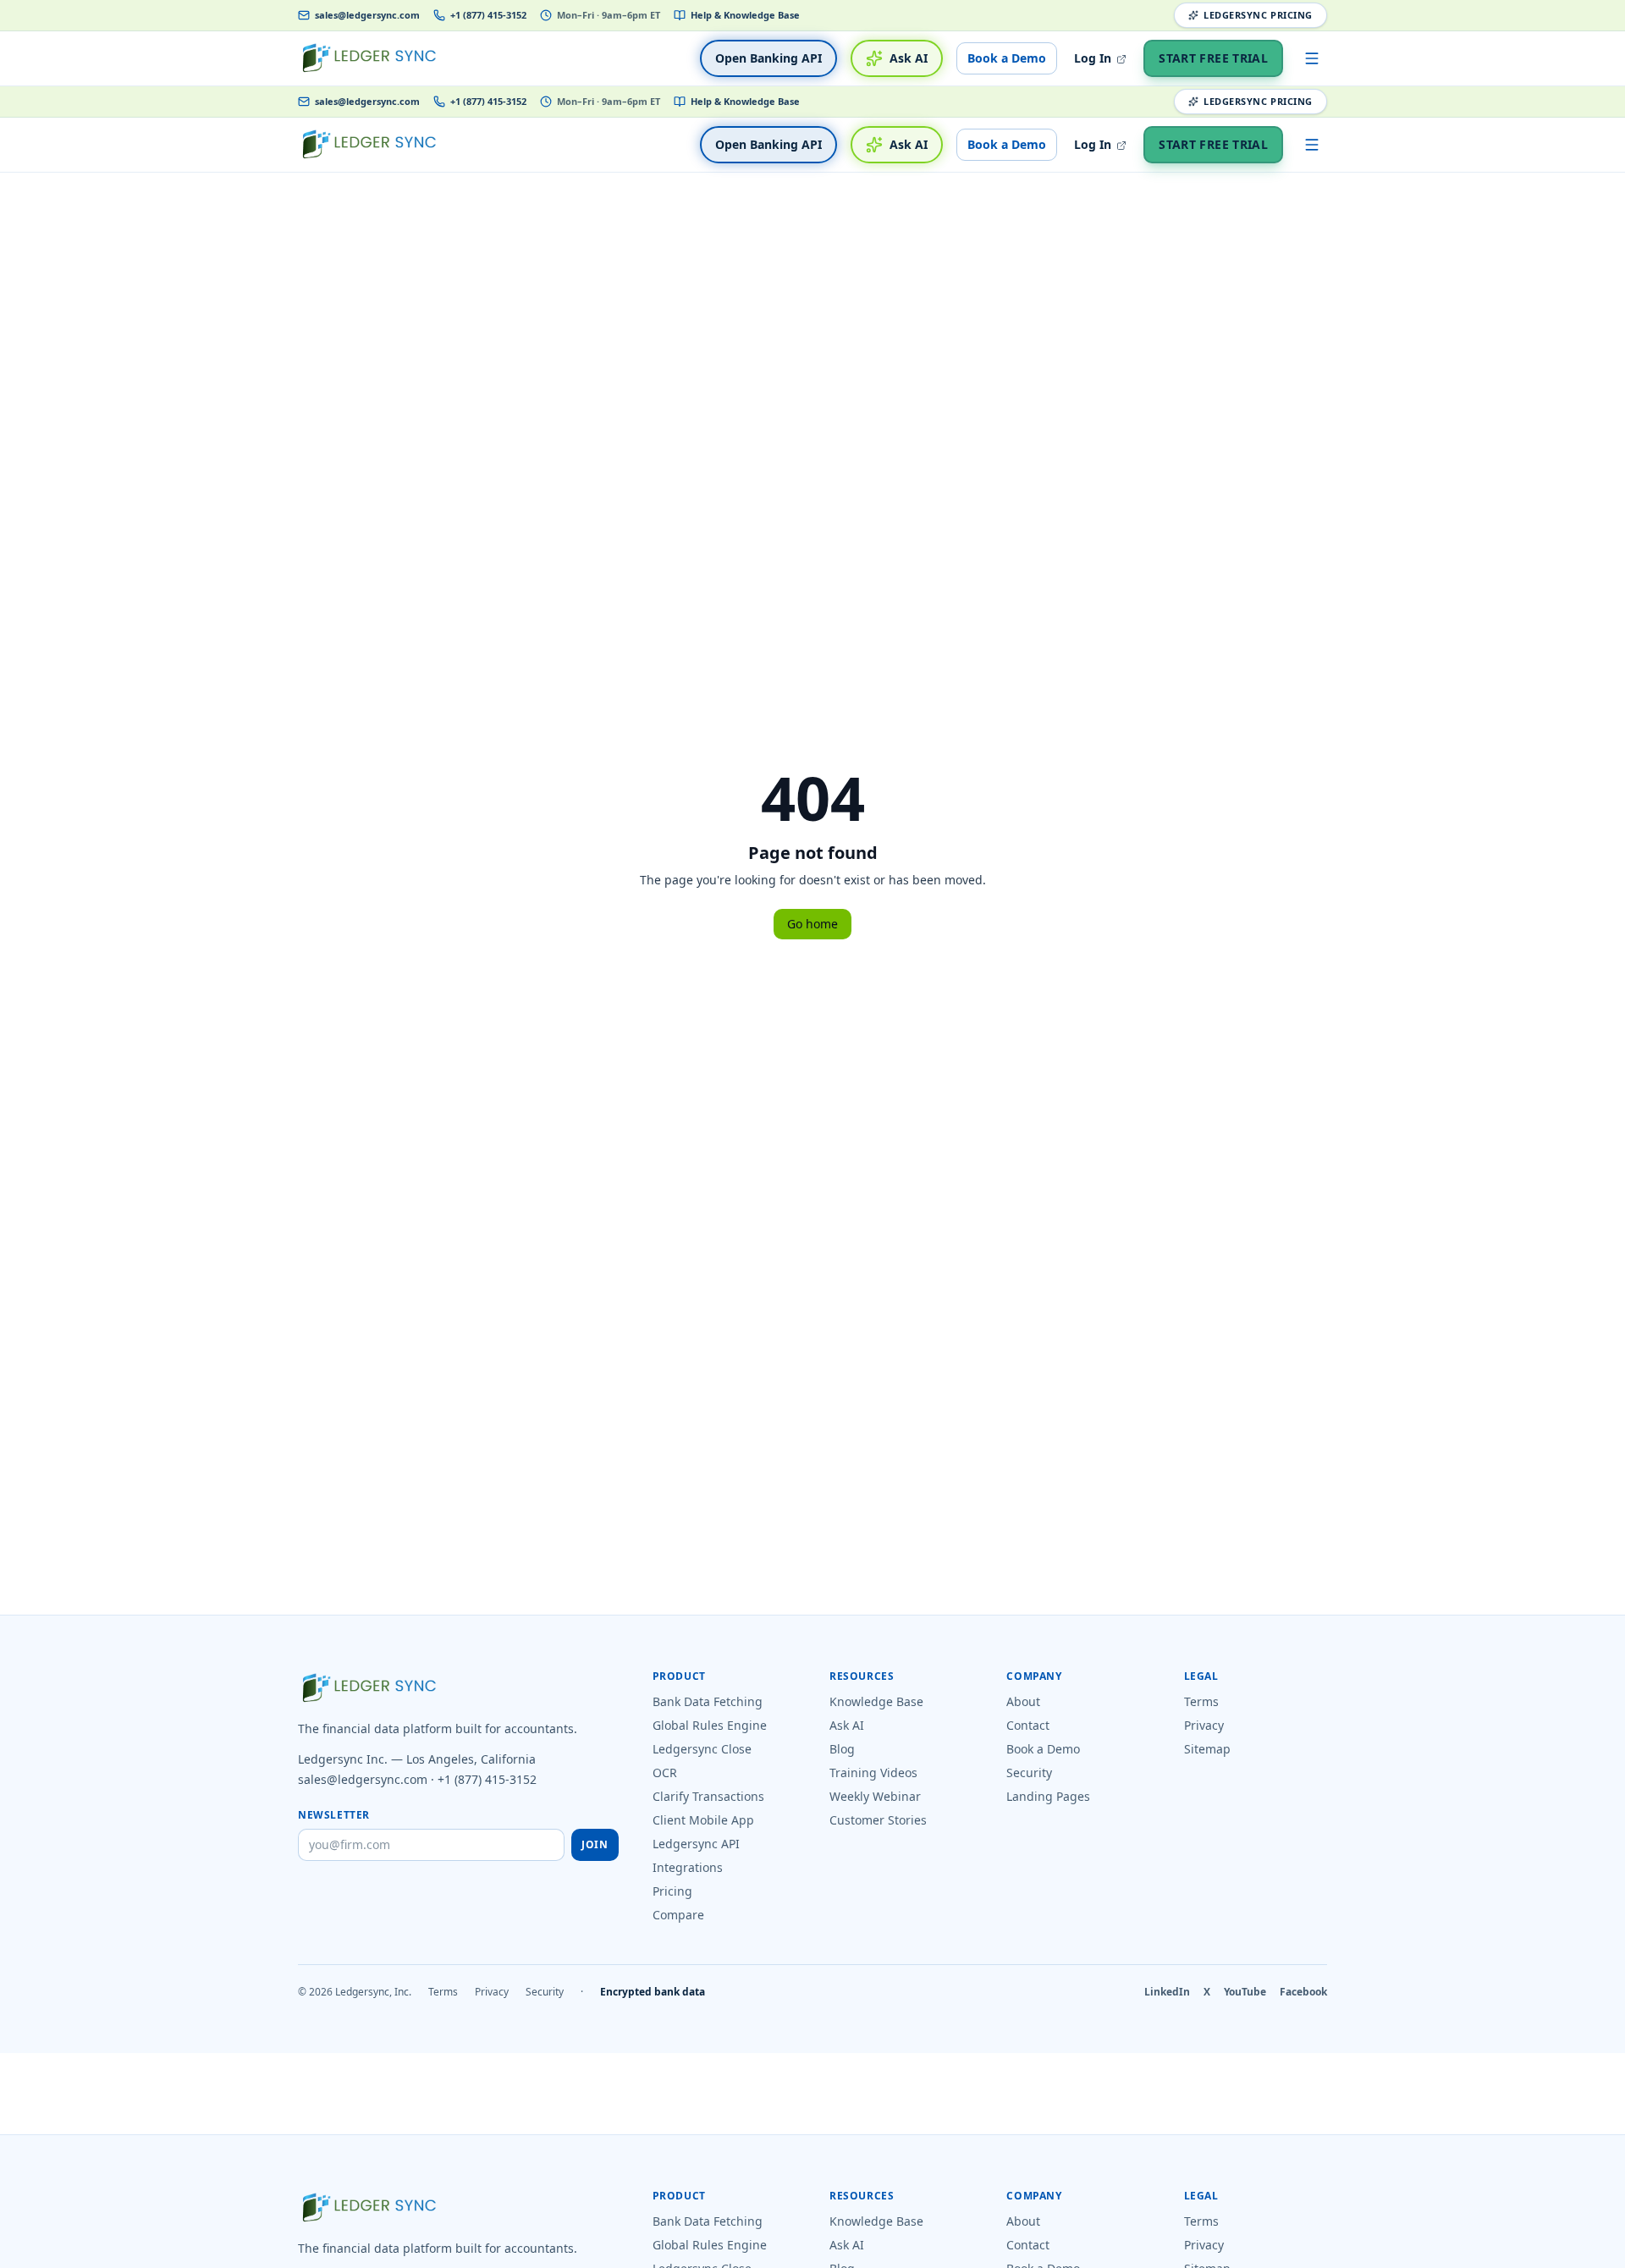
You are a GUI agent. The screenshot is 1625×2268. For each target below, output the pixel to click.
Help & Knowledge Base (745, 15)
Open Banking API (768, 58)
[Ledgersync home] (369, 58)
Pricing (672, 1891)
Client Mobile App (703, 1820)
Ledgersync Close (702, 1749)
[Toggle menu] (1312, 58)
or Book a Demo (1000, 2257)
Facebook (1303, 1992)
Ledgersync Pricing (1258, 15)
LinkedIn (1167, 1992)
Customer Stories (878, 1820)
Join (595, 1844)
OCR (665, 1773)
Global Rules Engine (710, 1725)
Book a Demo (1007, 58)
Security (1029, 1773)
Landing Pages (1048, 1796)
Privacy (1204, 1725)
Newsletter (334, 1815)
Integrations (688, 1867)
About (1023, 1701)
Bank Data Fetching (708, 1701)
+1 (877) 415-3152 (488, 15)
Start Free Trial (1213, 58)
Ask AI (909, 58)
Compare (678, 1915)
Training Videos (873, 1773)
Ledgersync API (696, 1844)
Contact (1028, 1725)
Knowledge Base (876, 1701)
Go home (812, 924)
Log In (1094, 58)
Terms (1201, 1701)
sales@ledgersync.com (367, 15)
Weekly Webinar (875, 1796)
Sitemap (1207, 1749)
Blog (842, 1749)
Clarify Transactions (708, 1796)
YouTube (1245, 1992)
